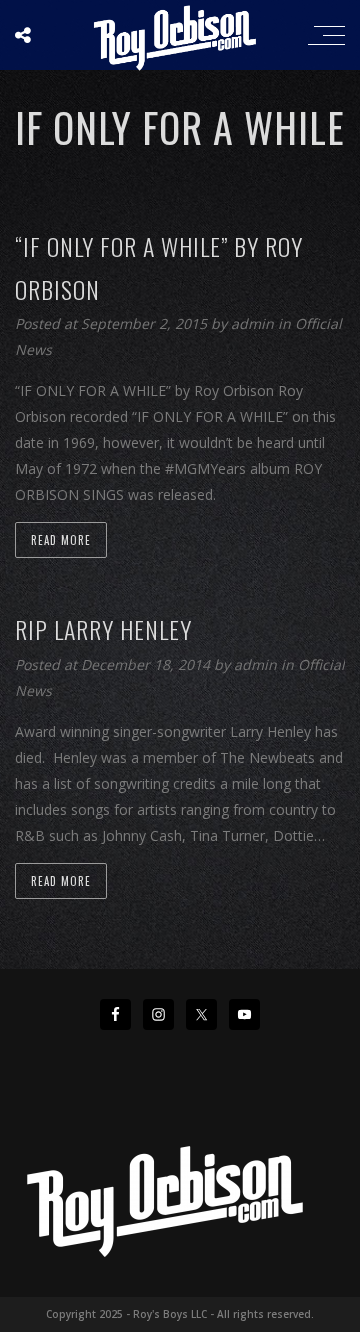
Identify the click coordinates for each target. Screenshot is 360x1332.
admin (254, 323)
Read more (61, 540)
